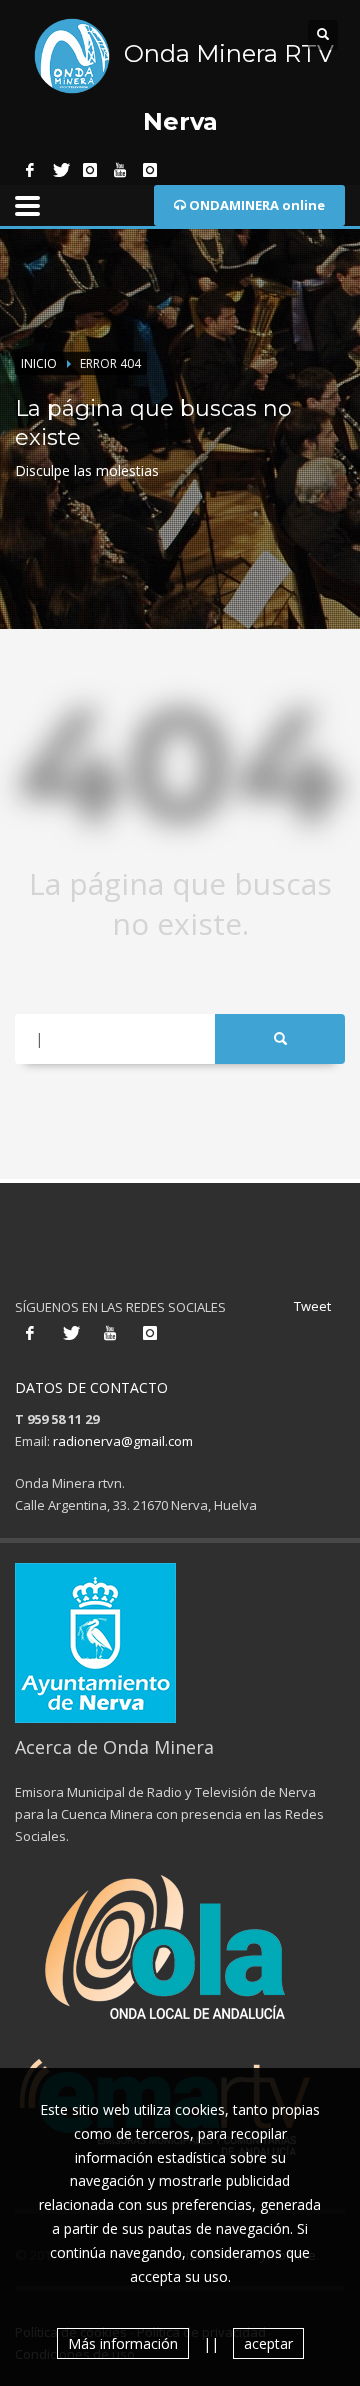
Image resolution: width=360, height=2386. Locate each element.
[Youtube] (120, 170)
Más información (123, 2343)
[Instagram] (90, 170)
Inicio (39, 363)
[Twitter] (60, 170)
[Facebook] (30, 170)
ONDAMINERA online (255, 205)
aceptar (268, 2343)
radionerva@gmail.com (123, 1441)
